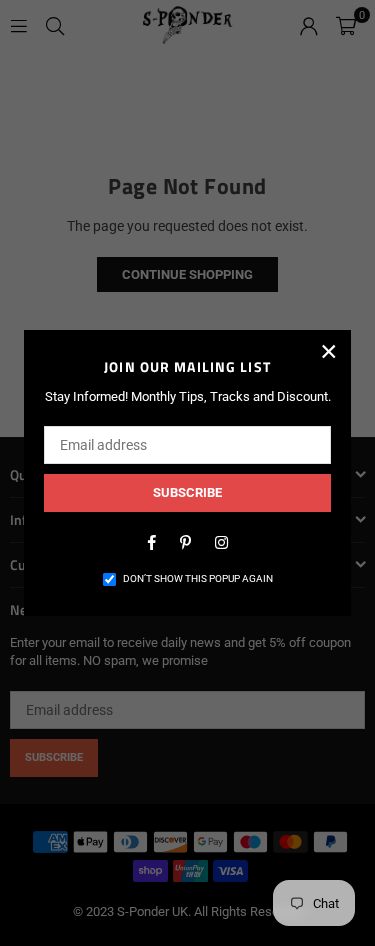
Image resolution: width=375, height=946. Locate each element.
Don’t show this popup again (198, 578)
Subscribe (187, 492)
